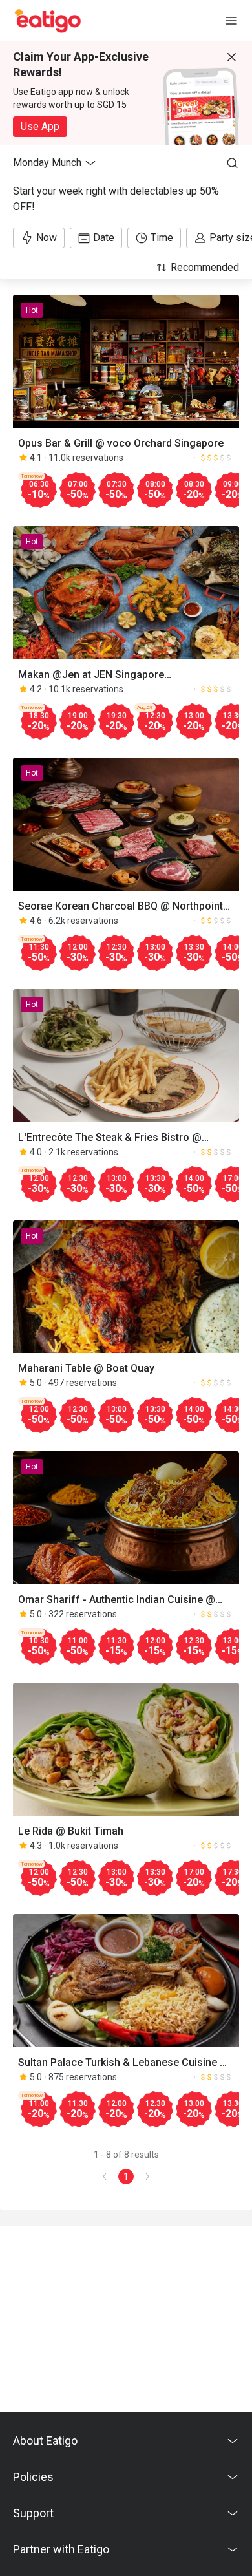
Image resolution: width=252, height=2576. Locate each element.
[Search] (233, 163)
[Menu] (231, 21)
